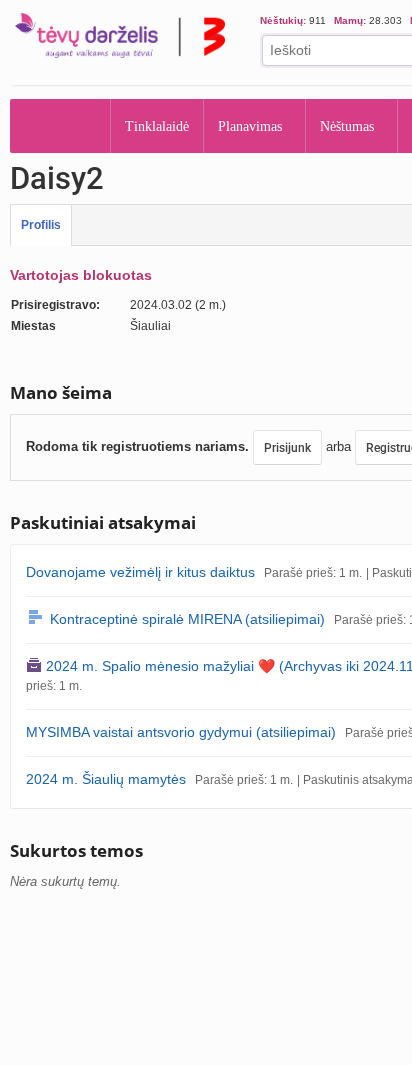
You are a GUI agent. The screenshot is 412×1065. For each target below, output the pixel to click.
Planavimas (250, 126)
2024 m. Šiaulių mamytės (106, 779)
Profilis (41, 225)
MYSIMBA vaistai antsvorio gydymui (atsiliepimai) (181, 732)
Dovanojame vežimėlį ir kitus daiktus (140, 572)
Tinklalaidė (157, 126)
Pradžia (60, 126)
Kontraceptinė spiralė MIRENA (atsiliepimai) (187, 619)
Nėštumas (347, 126)
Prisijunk (287, 448)
